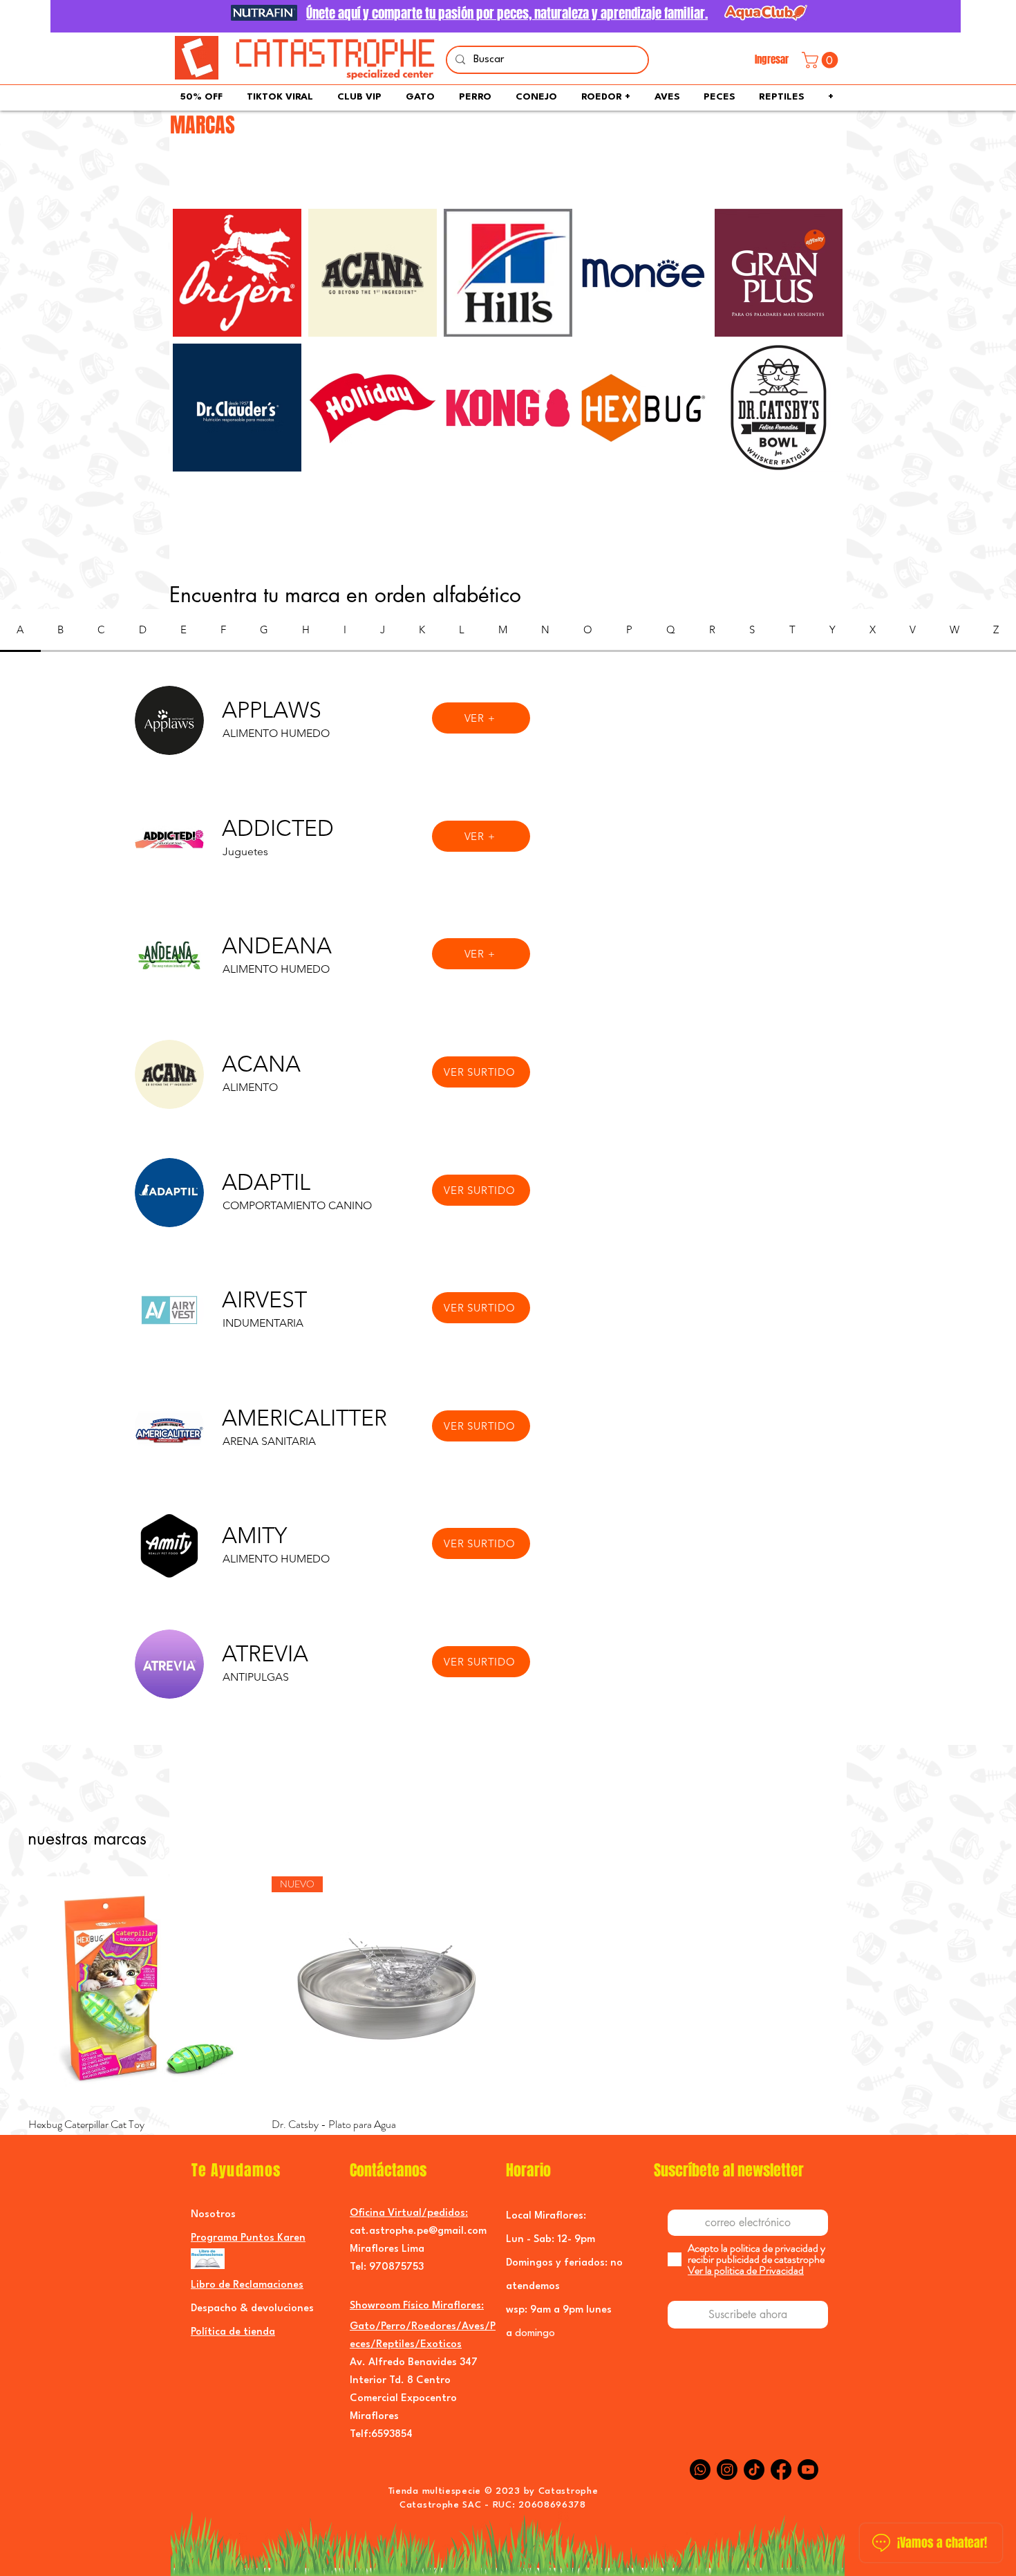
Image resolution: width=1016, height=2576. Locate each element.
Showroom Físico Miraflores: (417, 2306)
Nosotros (213, 2215)
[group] (508, 2023)
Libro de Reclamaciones (247, 2285)
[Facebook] (781, 2470)
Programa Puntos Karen (248, 2238)
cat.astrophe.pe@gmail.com (418, 2231)
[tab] (20, 631)
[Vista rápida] (143, 1991)
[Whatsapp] (700, 2470)
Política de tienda (233, 2332)
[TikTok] (754, 2470)
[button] (822, 60)
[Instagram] (727, 2470)
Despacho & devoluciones (252, 2309)
